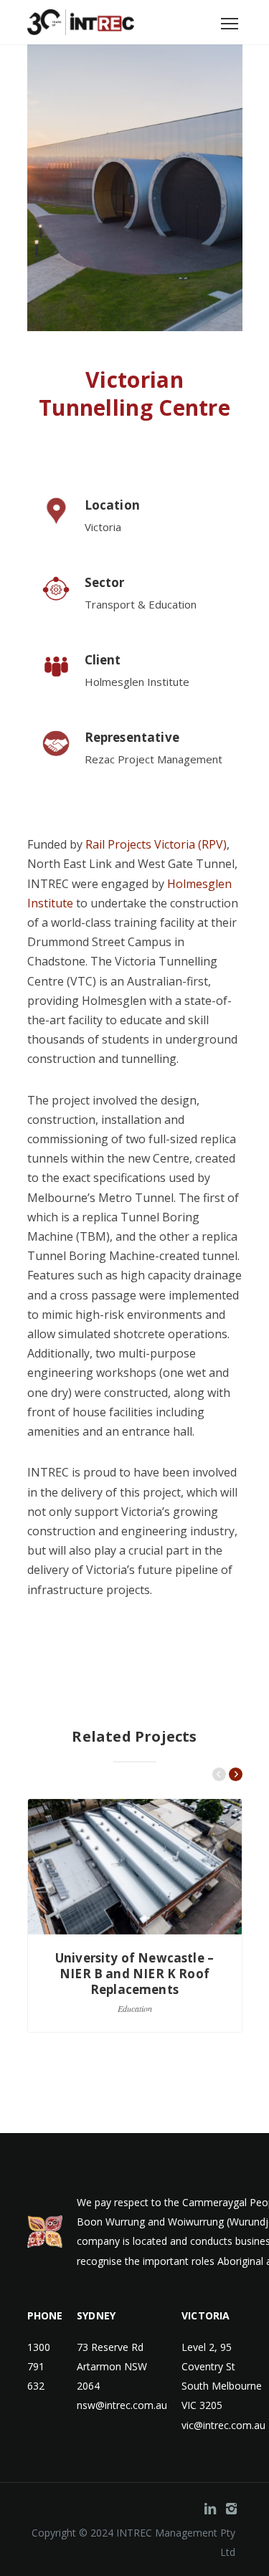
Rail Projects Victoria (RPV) (155, 844)
